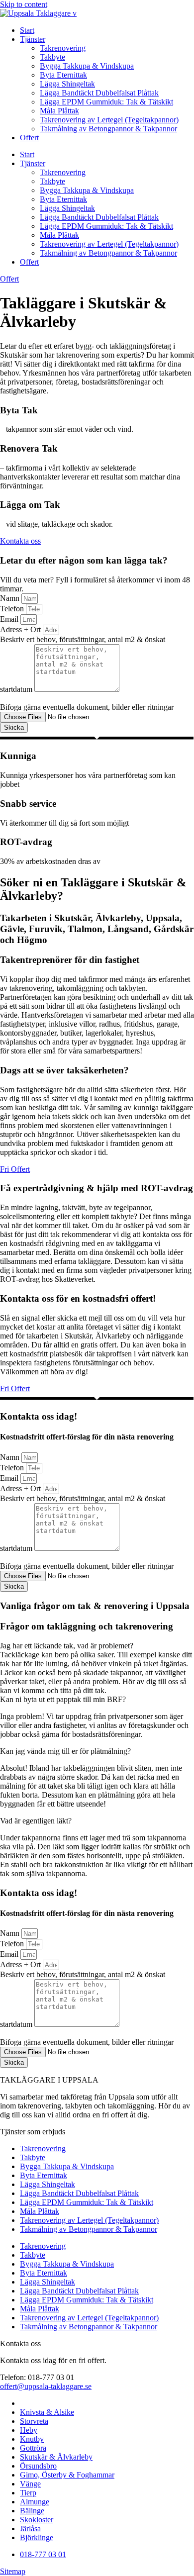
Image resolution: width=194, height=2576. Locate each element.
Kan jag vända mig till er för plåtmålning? (65, 1751)
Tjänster (33, 39)
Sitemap (13, 2571)
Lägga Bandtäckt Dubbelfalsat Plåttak (99, 93)
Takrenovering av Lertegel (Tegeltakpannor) (109, 120)
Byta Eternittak (63, 75)
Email (10, 619)
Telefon (13, 609)
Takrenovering (63, 48)
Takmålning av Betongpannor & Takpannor (108, 129)
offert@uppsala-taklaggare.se (46, 2386)
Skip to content (24, 4)
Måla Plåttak (59, 111)
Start (27, 30)
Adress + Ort (21, 629)
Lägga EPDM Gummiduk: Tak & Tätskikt (106, 102)
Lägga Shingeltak (67, 84)
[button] (97, 1646)
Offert (29, 138)
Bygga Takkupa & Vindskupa (87, 66)
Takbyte (52, 57)
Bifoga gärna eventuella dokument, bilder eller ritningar (87, 707)
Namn (11, 598)
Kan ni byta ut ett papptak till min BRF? (63, 1699)
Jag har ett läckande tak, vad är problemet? (67, 1646)
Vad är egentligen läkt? (36, 1821)
